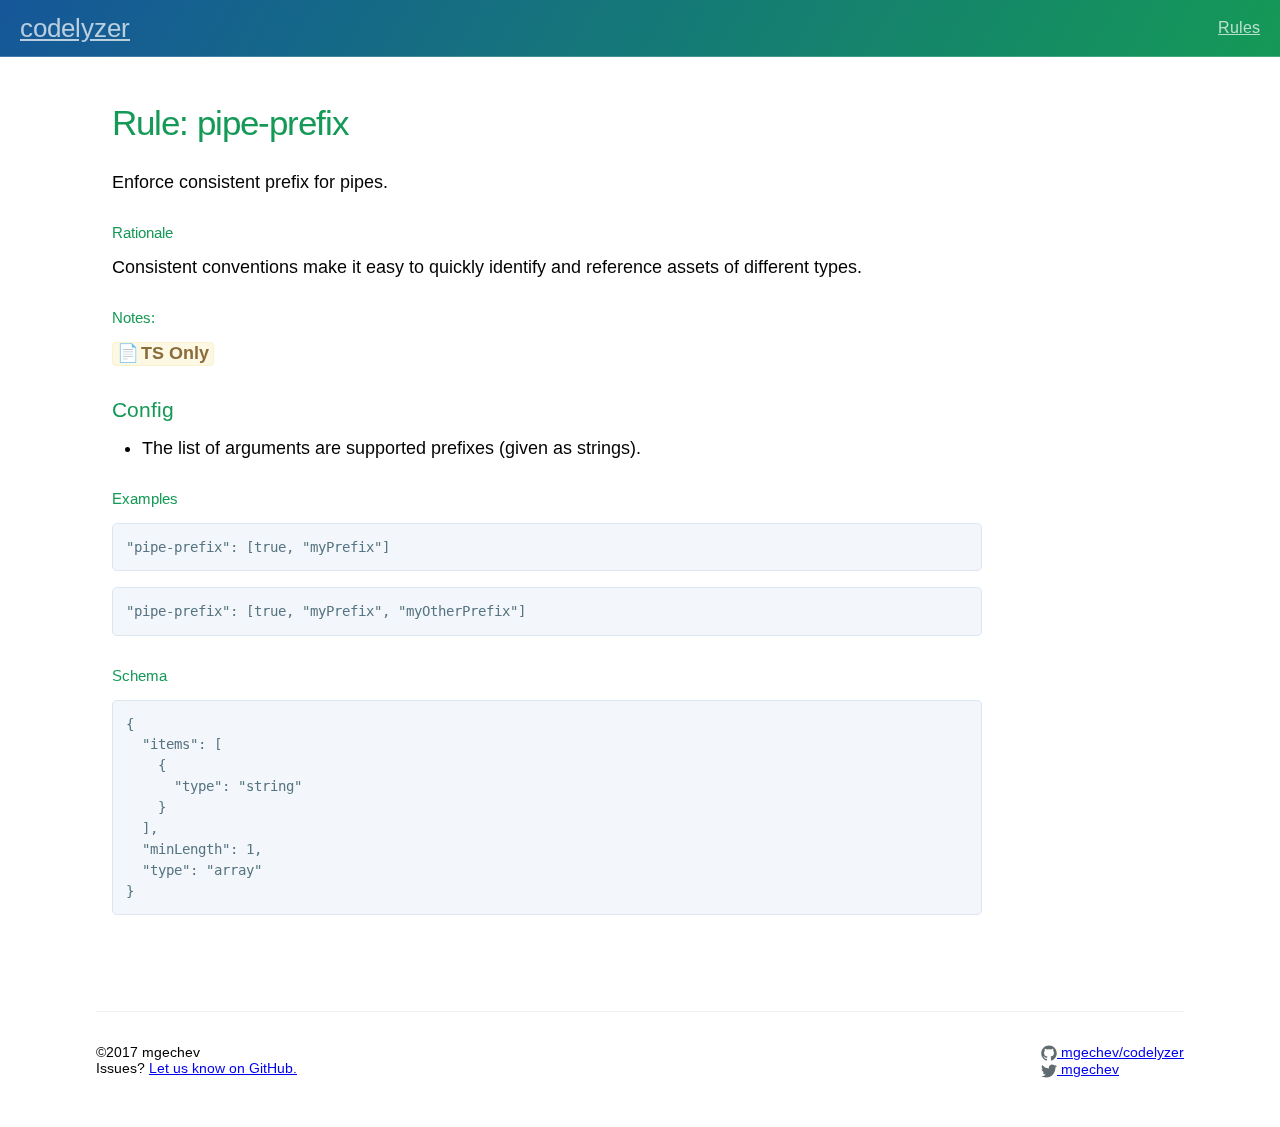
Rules (1239, 27)
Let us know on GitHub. (223, 1068)
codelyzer (75, 28)
